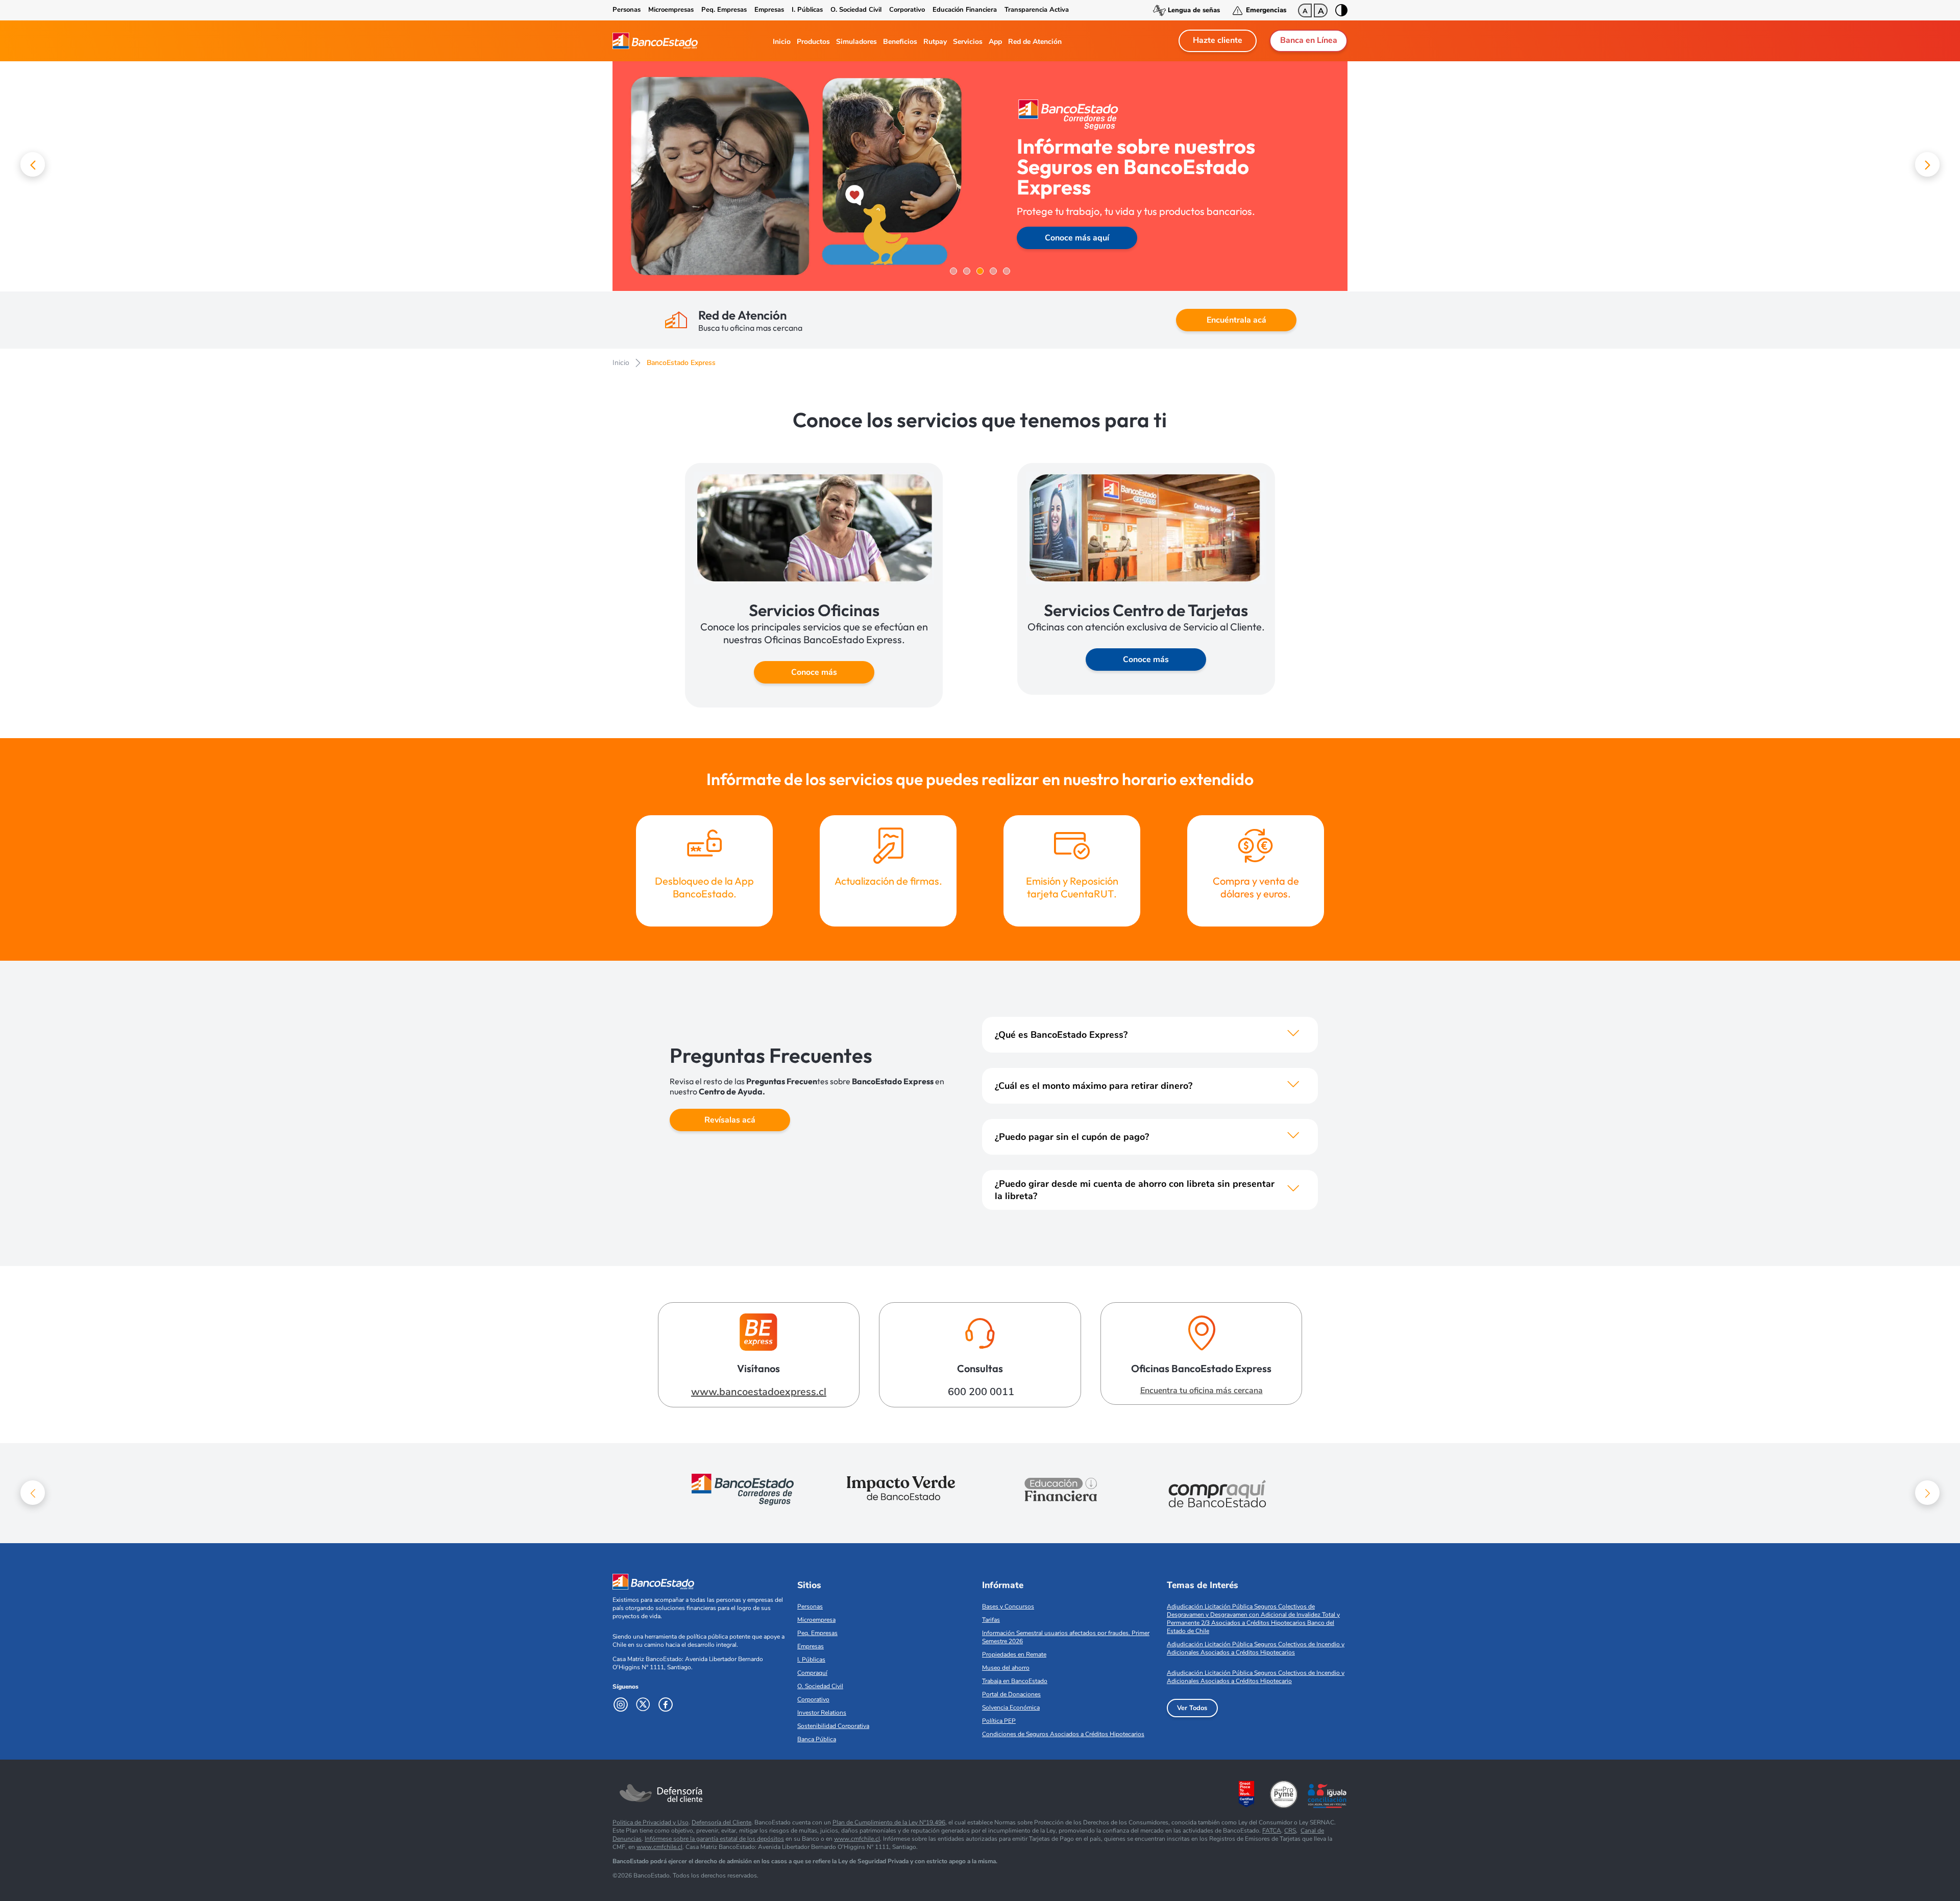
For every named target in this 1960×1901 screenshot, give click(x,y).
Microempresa (816, 1620)
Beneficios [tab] (900, 42)
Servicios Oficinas (814, 610)
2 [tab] (967, 271)
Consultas (980, 1368)
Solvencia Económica (1011, 1708)
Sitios (809, 1585)
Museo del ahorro (1006, 1668)
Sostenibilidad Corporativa (833, 1726)
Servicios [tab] (968, 42)
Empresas (769, 10)
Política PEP (999, 1721)
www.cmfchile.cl (857, 1839)
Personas (627, 10)
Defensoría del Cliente (721, 1822)
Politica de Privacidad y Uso (651, 1822)
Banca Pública (817, 1739)
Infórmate (1003, 1585)
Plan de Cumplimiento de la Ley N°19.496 (889, 1822)
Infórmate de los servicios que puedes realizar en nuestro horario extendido (980, 779)
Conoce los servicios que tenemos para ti (980, 420)
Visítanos (758, 1368)
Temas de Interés (1203, 1585)
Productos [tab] (813, 42)
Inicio (621, 363)
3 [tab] (980, 271)
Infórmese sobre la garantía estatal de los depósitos (714, 1839)
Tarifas (991, 1620)
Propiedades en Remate (1014, 1654)
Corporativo (907, 10)
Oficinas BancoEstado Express (1201, 1368)
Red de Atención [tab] (1035, 42)
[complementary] (980, 176)
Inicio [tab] (782, 42)
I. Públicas (807, 10)
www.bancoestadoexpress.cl (759, 1392)
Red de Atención (742, 315)
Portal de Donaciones (1011, 1694)
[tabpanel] (980, 176)
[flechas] (1293, 1035)
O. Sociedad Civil (856, 10)
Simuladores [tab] (856, 42)
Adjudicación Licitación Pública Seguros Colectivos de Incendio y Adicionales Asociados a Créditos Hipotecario (1256, 1677)
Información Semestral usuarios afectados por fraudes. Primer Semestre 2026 (1066, 1637)
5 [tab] (1007, 271)
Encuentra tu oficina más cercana (1202, 1391)
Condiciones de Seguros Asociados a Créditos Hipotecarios (1063, 1734)
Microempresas (671, 10)
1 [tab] (953, 271)
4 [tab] (993, 271)
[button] (33, 164)
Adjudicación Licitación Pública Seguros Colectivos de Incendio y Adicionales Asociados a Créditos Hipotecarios (1256, 1648)
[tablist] (914, 41)
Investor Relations (822, 1713)
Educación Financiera (965, 10)
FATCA (1272, 1831)
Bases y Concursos (1008, 1606)
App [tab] (995, 42)
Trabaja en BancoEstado (1015, 1681)
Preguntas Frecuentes (771, 1055)
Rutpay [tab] (935, 42)
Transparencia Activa (1037, 10)
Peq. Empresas (724, 10)
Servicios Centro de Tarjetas (1146, 610)
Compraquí (812, 1673)
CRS (1290, 1831)
